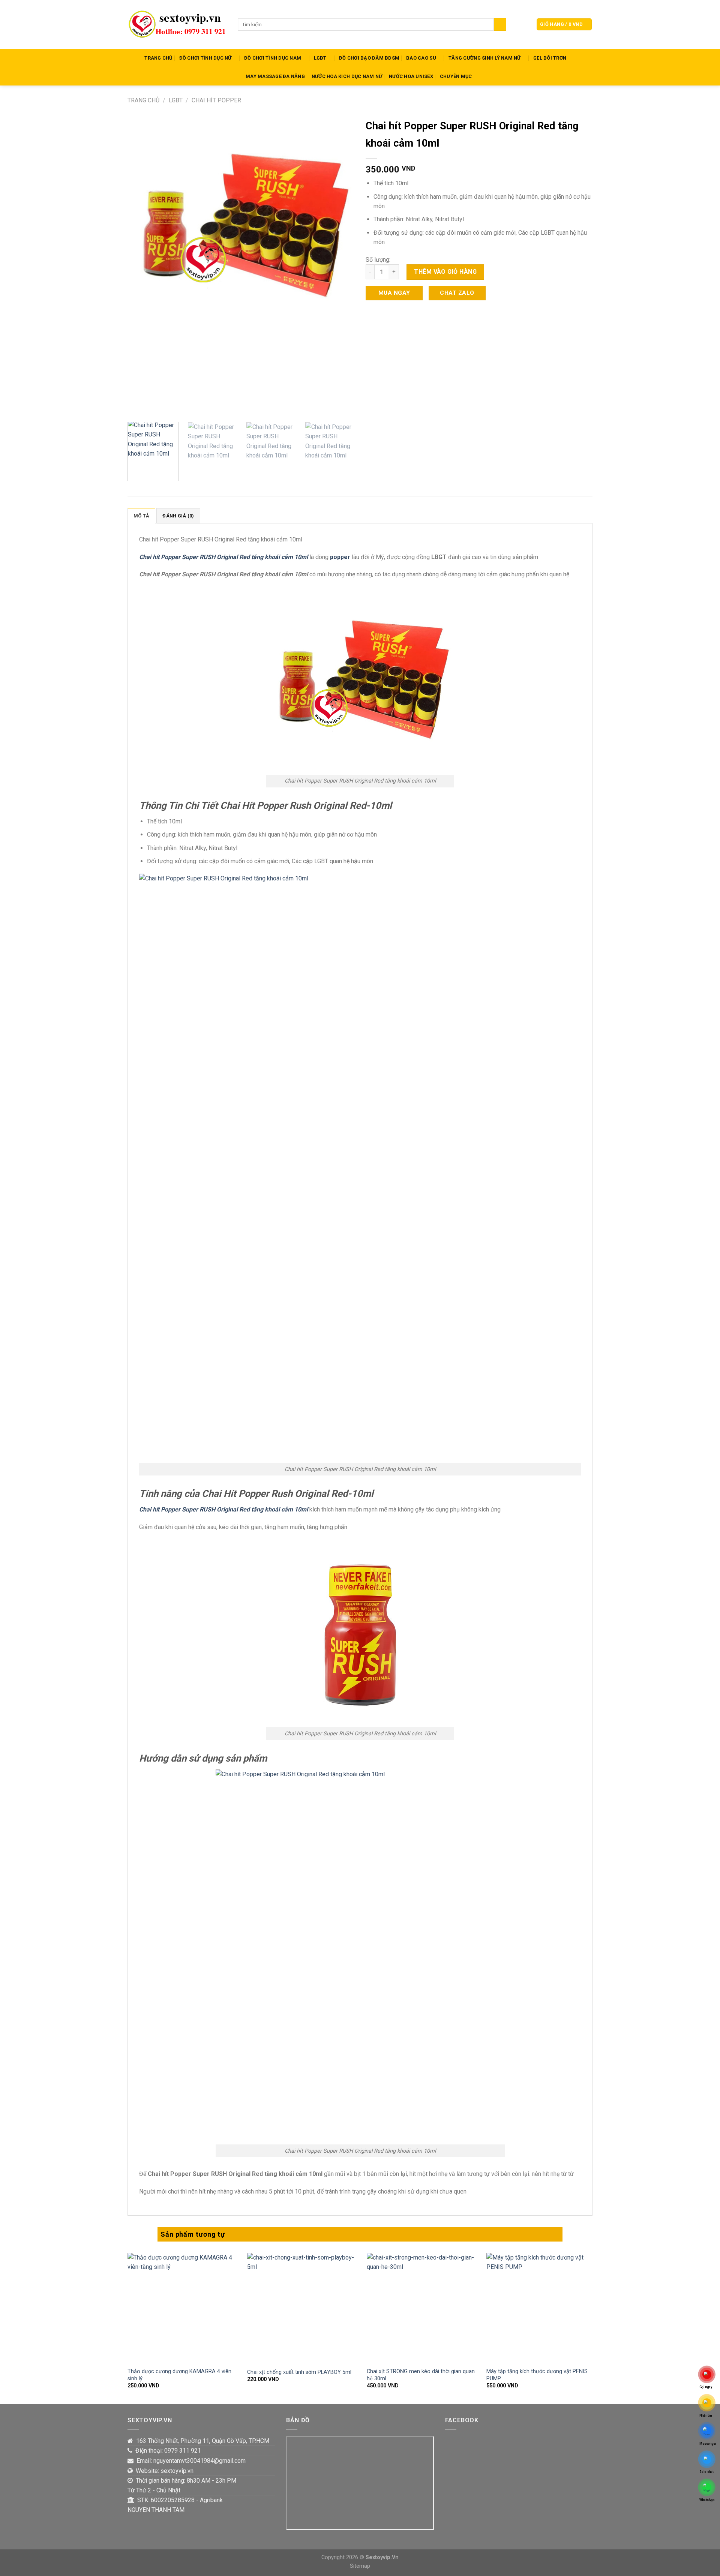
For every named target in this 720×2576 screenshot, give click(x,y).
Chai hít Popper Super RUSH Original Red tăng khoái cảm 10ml (223, 557)
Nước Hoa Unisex (411, 76)
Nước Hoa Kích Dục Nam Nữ (347, 76)
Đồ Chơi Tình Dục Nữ (205, 58)
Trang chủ (143, 100)
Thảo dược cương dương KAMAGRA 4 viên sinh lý (179, 2375)
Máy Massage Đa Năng (275, 76)
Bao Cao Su (421, 58)
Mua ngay (394, 293)
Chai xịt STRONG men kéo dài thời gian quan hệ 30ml (421, 2375)
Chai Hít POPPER (216, 100)
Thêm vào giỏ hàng (445, 272)
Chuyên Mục (456, 76)
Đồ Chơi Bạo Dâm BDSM (369, 58)
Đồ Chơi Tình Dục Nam (273, 58)
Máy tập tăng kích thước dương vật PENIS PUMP (537, 2375)
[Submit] (500, 24)
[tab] (141, 516)
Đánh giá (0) (178, 516)
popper (340, 557)
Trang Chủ (158, 58)
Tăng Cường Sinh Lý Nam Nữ (484, 58)
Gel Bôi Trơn (550, 58)
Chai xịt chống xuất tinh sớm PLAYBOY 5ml (299, 2372)
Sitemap (360, 2566)
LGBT (320, 58)
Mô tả (141, 516)
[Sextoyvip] (177, 24)
